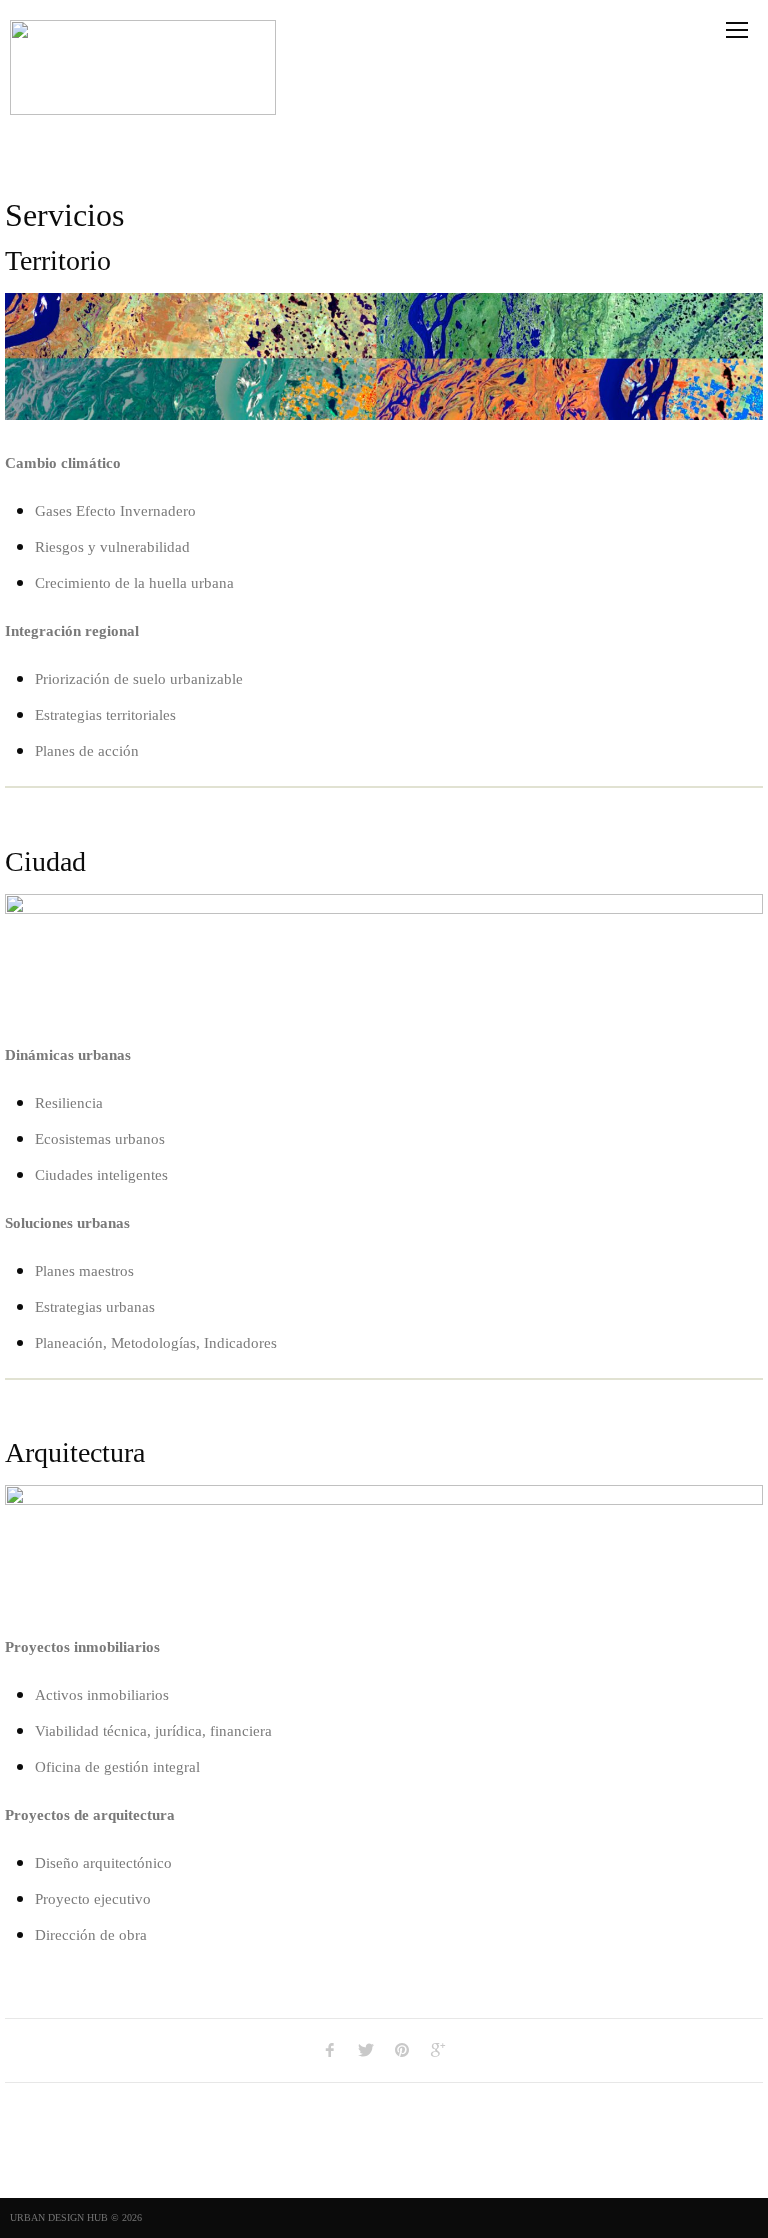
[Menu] (737, 30)
